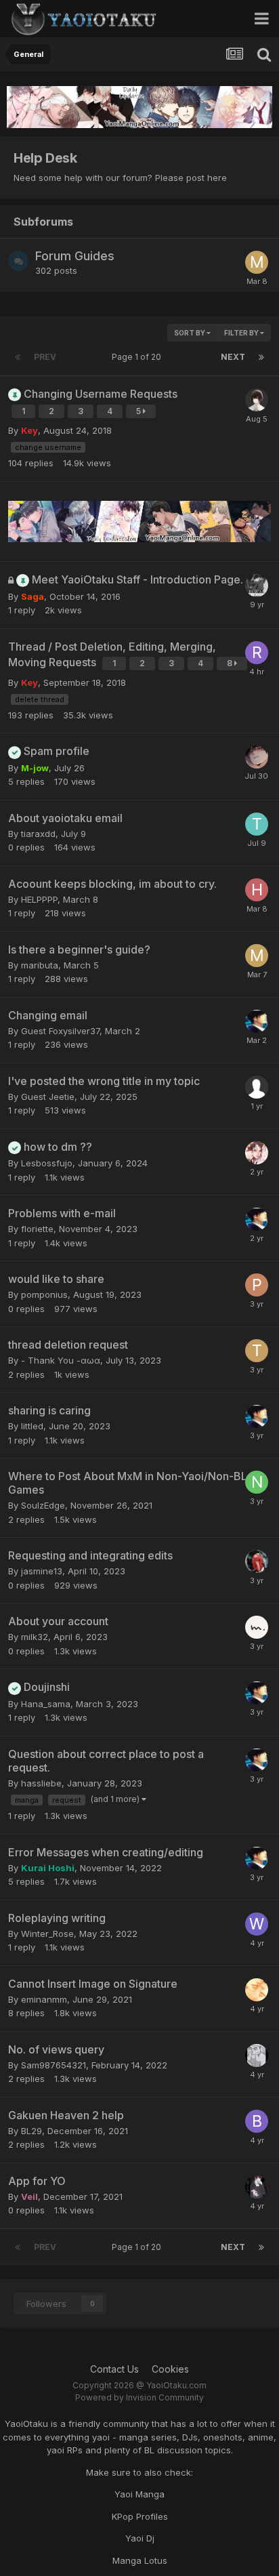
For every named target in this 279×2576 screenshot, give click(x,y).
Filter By (242, 333)
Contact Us (114, 2369)
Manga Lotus (140, 2560)
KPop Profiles (140, 2516)
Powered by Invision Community (139, 2397)
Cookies (170, 2369)
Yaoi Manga (139, 2494)
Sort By (190, 333)
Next (233, 357)
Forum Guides (75, 256)
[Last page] (261, 357)
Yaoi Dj (140, 2538)
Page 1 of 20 (138, 357)
